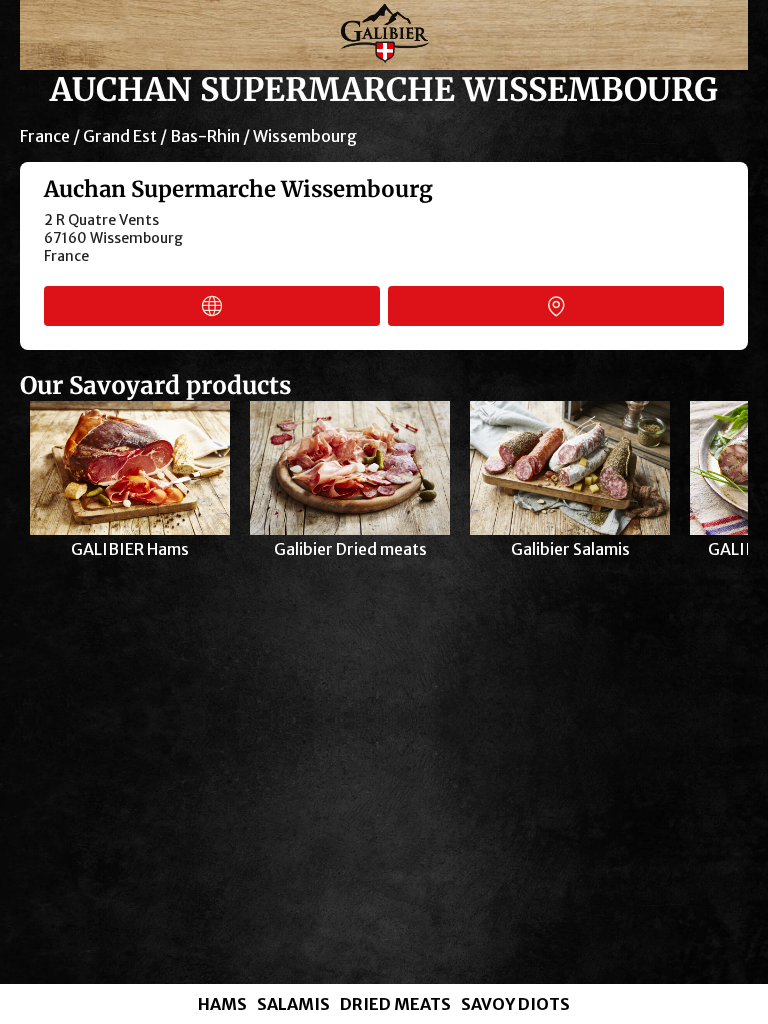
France (45, 136)
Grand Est (120, 136)
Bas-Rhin (205, 136)
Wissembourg (305, 136)
